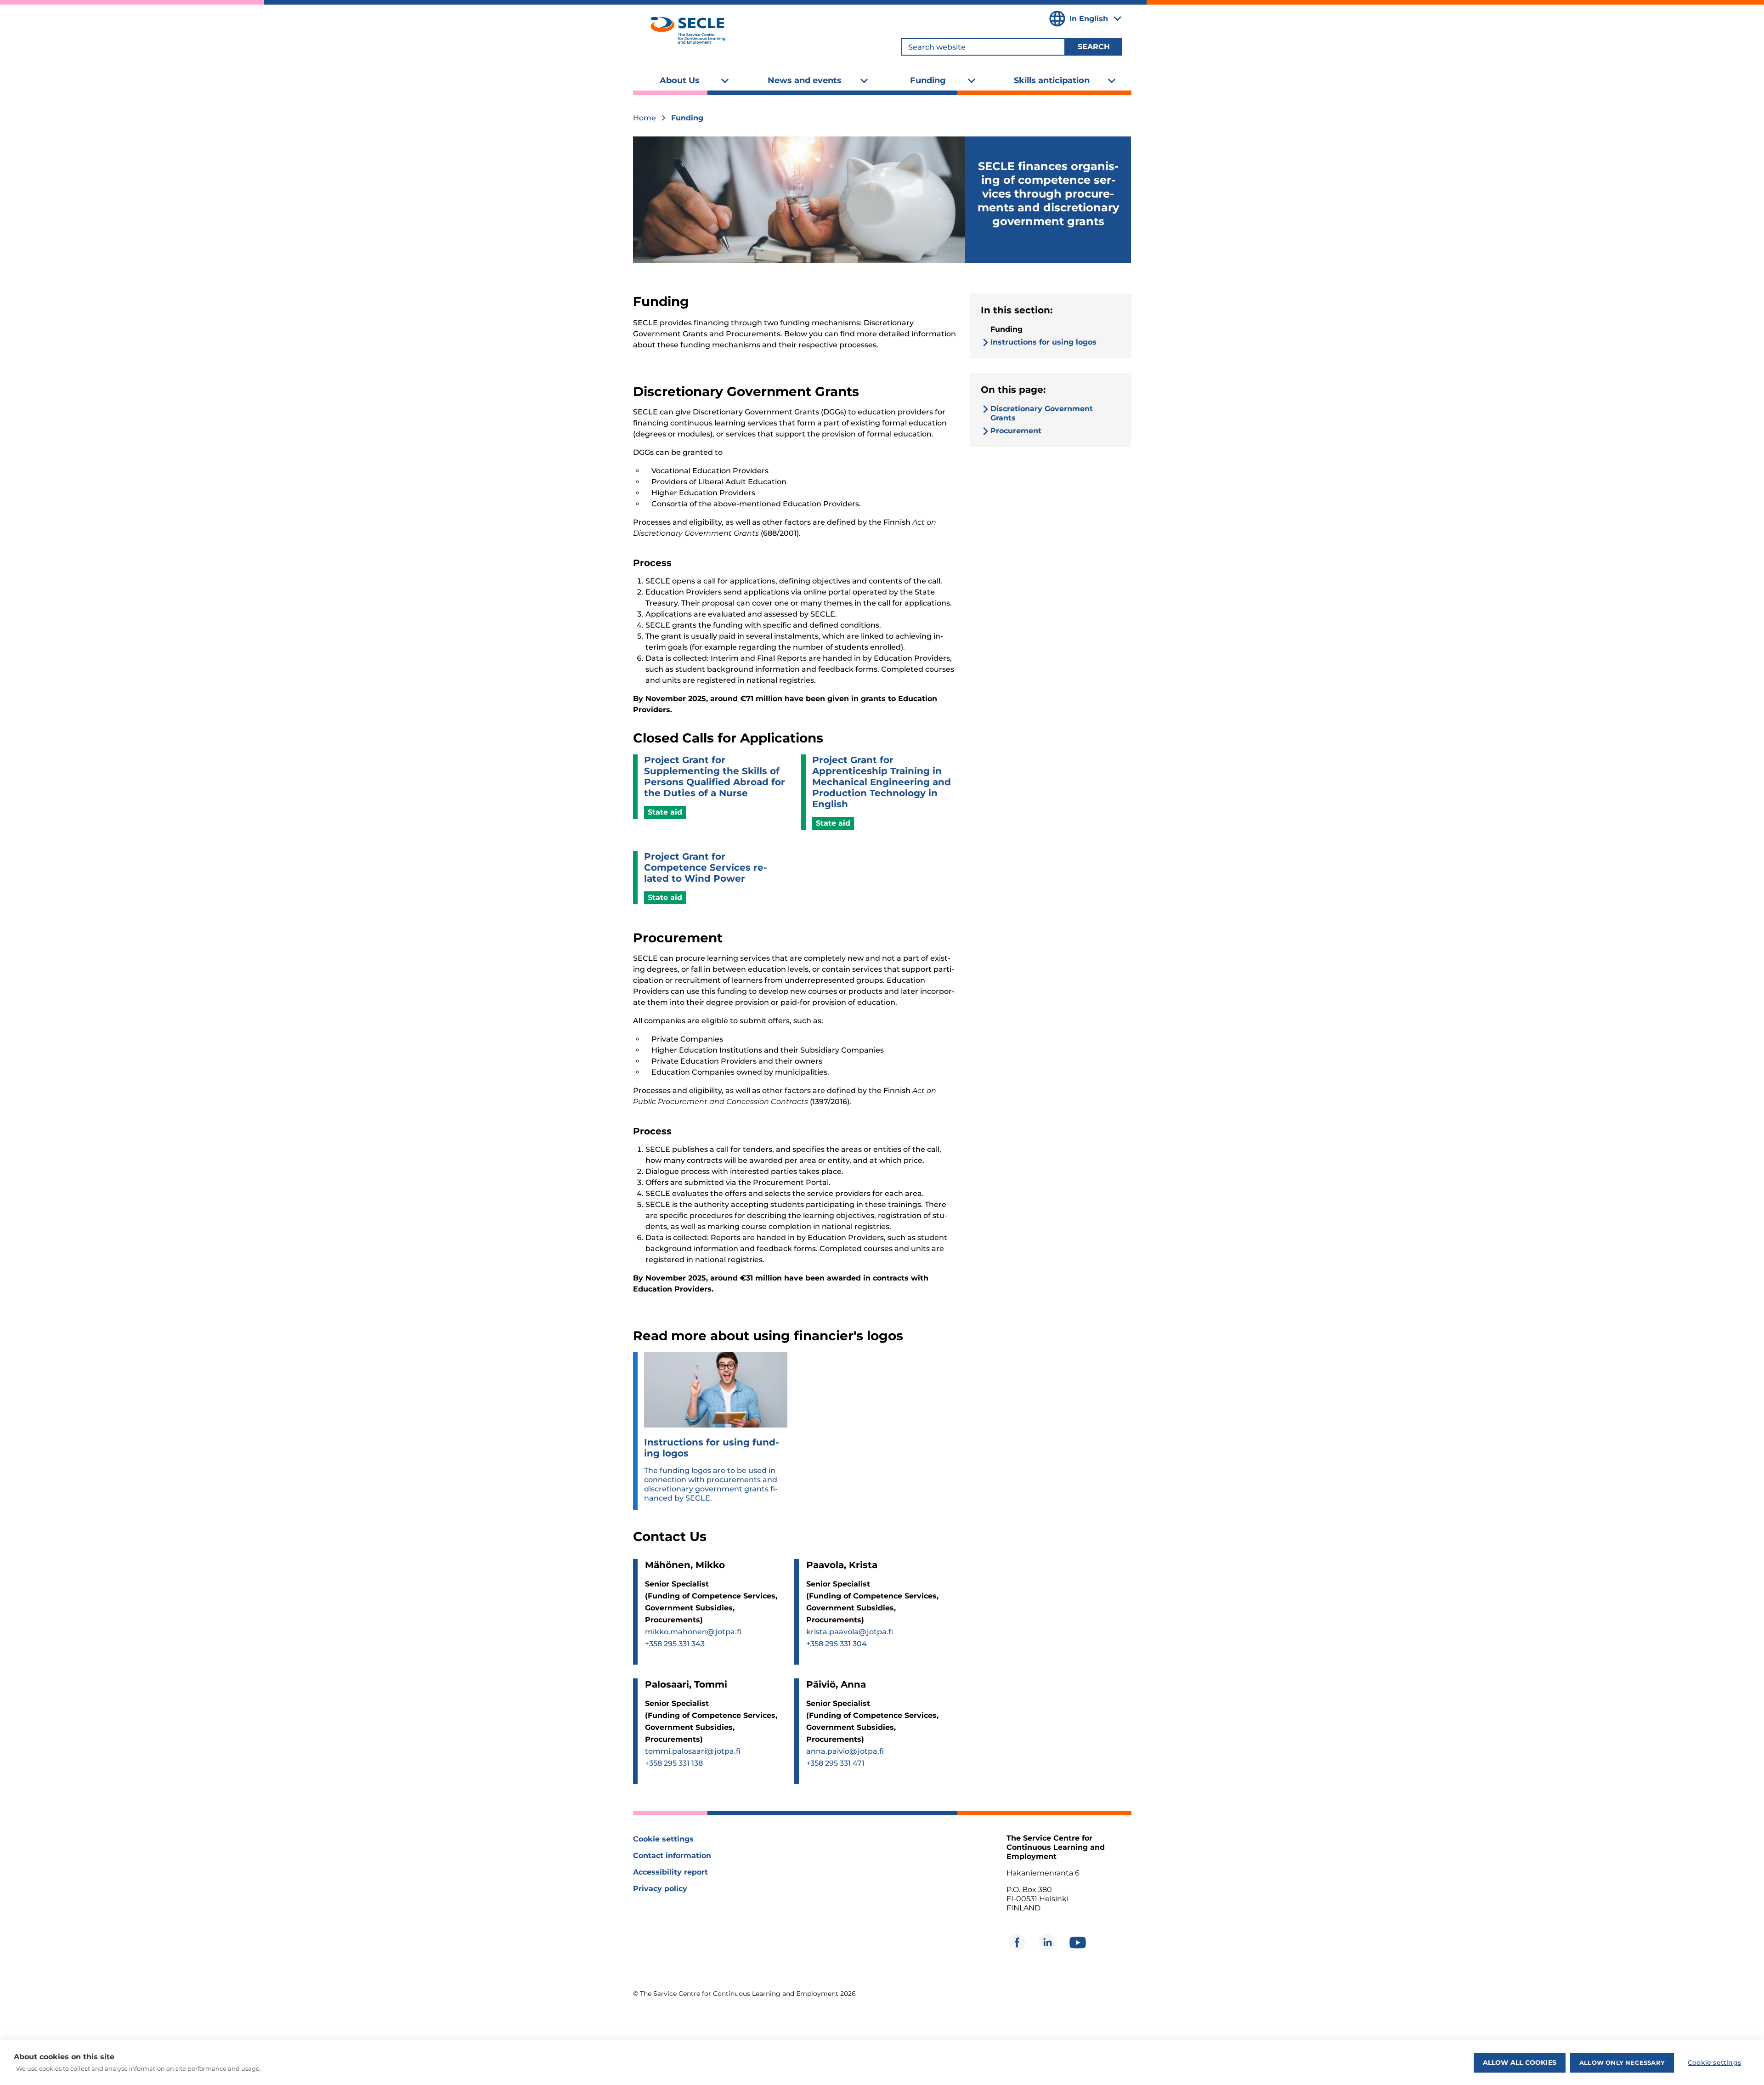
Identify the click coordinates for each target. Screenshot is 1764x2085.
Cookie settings (663, 1839)
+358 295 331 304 (837, 1644)
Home (645, 118)
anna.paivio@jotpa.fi (845, 1751)
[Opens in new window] (1017, 1943)
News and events (805, 80)
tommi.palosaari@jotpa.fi (693, 1751)
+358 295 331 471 (835, 1763)
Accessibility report (670, 1872)
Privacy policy (660, 1889)
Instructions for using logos (1043, 342)
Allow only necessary (1622, 2062)
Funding (928, 80)
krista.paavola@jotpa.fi (850, 1632)
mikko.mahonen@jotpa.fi (693, 1632)
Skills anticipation (1052, 80)
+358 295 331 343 (675, 1644)
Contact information (672, 1856)
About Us (680, 80)
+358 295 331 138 (674, 1763)
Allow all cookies (1520, 2062)
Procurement (1016, 431)
